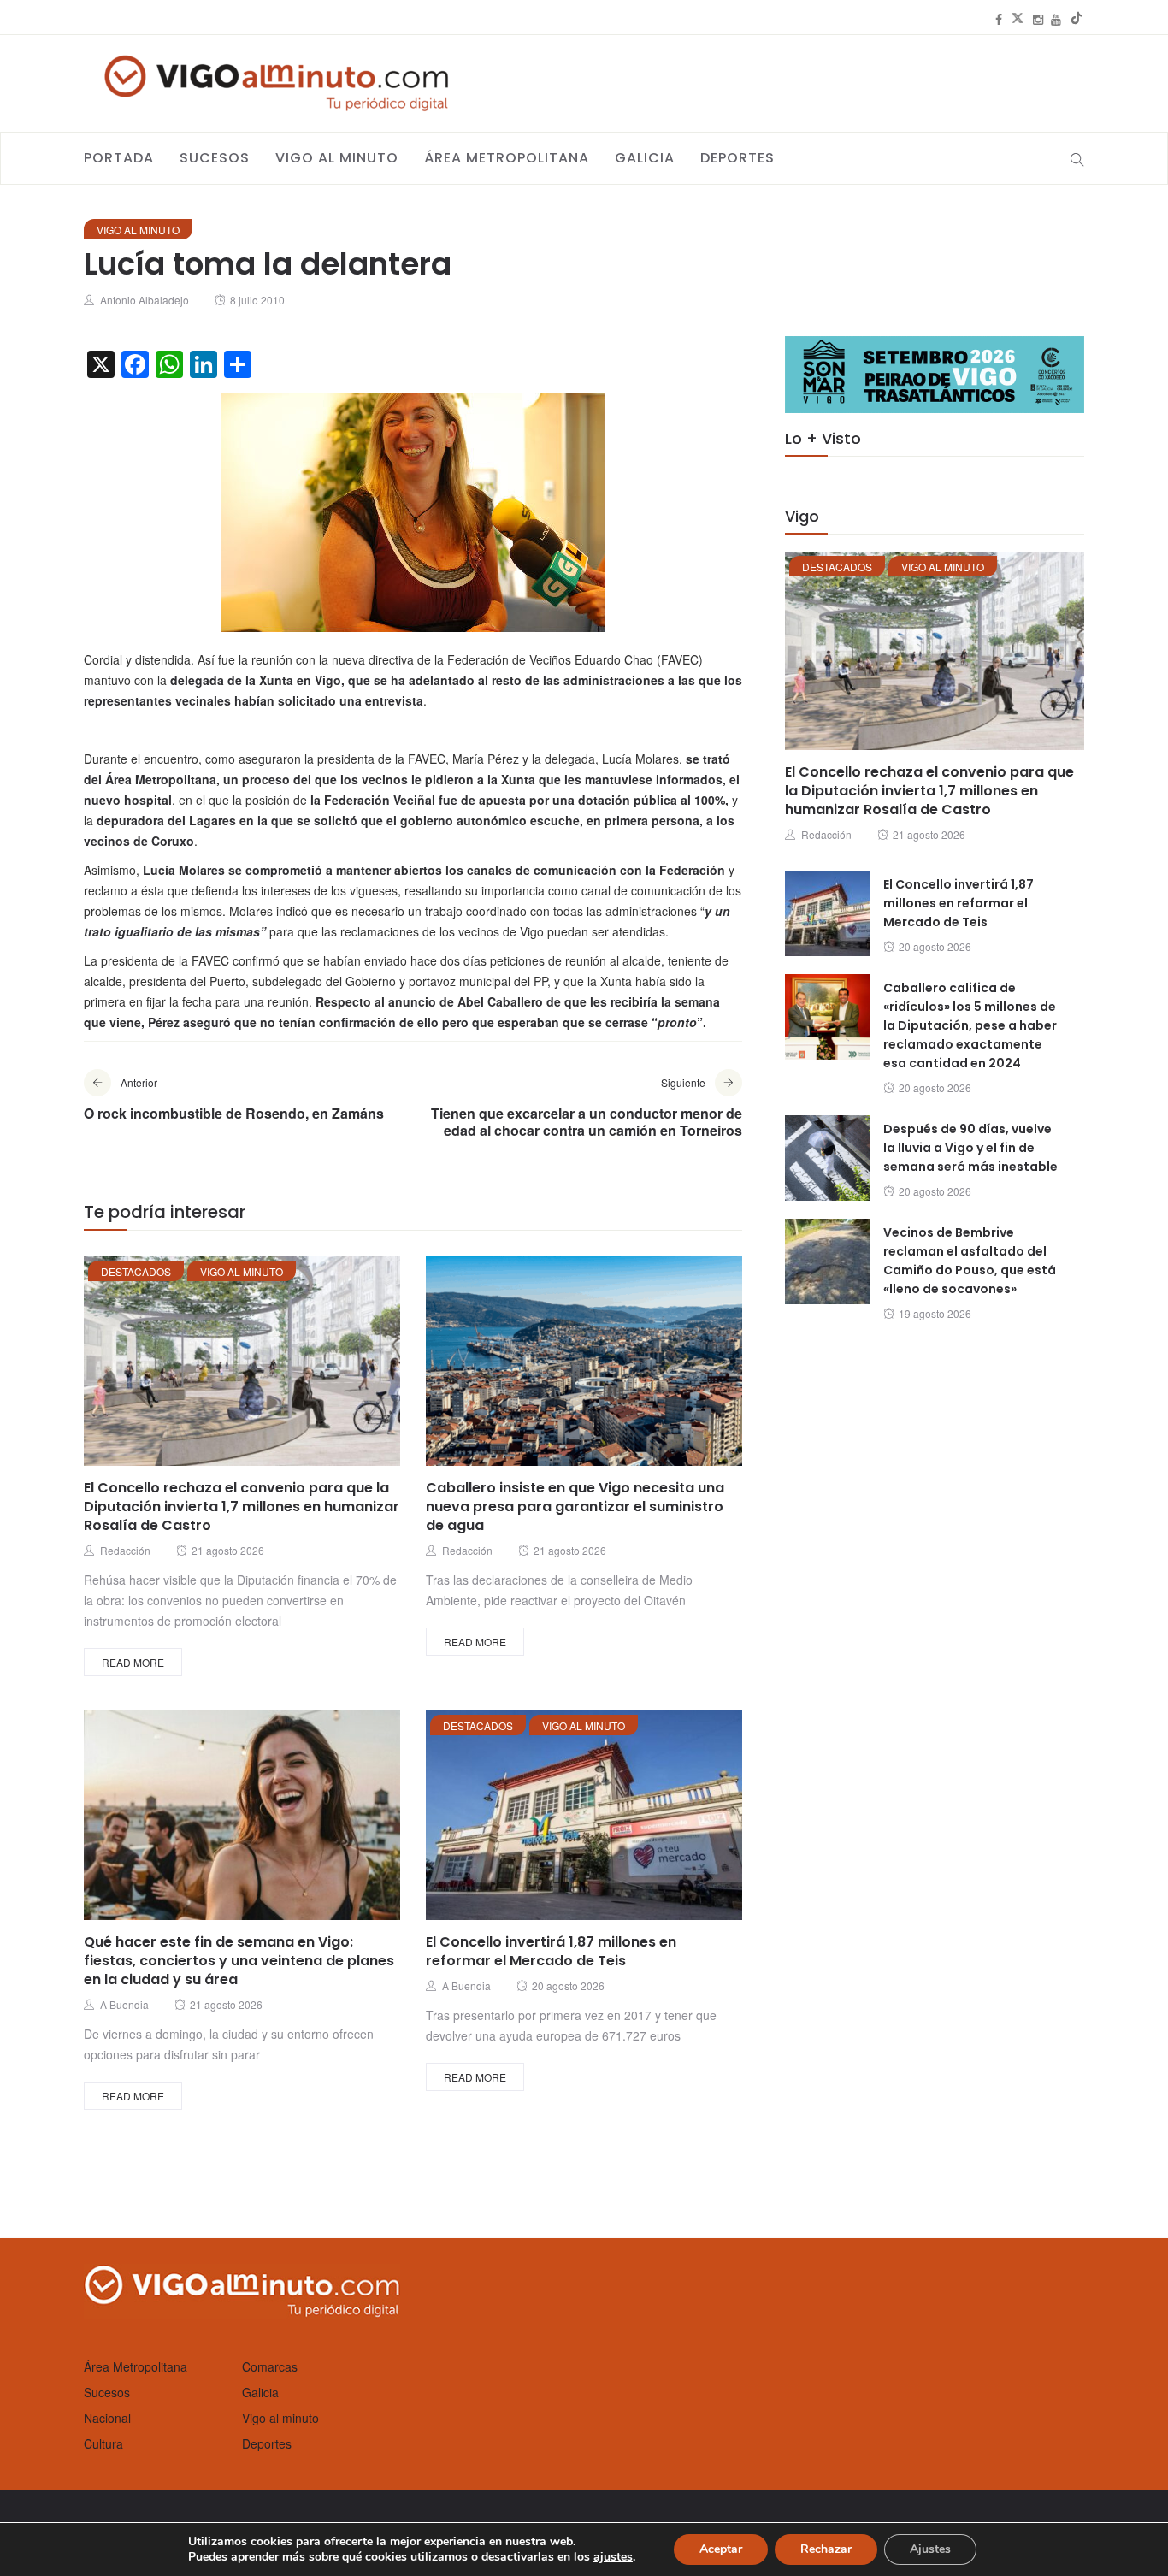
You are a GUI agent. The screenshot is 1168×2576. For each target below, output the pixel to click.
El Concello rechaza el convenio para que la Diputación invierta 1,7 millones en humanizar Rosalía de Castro (242, 1507)
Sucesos (215, 158)
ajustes (613, 2557)
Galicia (645, 158)
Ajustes (930, 2549)
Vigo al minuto (337, 158)
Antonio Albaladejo (145, 300)
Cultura (103, 2443)
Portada (119, 158)
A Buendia (124, 2004)
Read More (133, 1662)
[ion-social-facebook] (999, 19)
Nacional (107, 2418)
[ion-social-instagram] (1038, 19)
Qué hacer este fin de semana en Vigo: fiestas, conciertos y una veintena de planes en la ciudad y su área (239, 1961)
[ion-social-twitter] (1018, 19)
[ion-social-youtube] (1056, 19)
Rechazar (826, 2549)
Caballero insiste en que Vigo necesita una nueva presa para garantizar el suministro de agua (575, 1507)
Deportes (737, 158)
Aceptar (721, 2549)
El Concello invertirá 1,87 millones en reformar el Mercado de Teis (551, 1951)
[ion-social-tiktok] (1077, 19)
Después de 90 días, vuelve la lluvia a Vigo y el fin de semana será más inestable (970, 1148)
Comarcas (270, 2366)
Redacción (125, 1550)
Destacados (136, 1271)
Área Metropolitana (507, 158)
